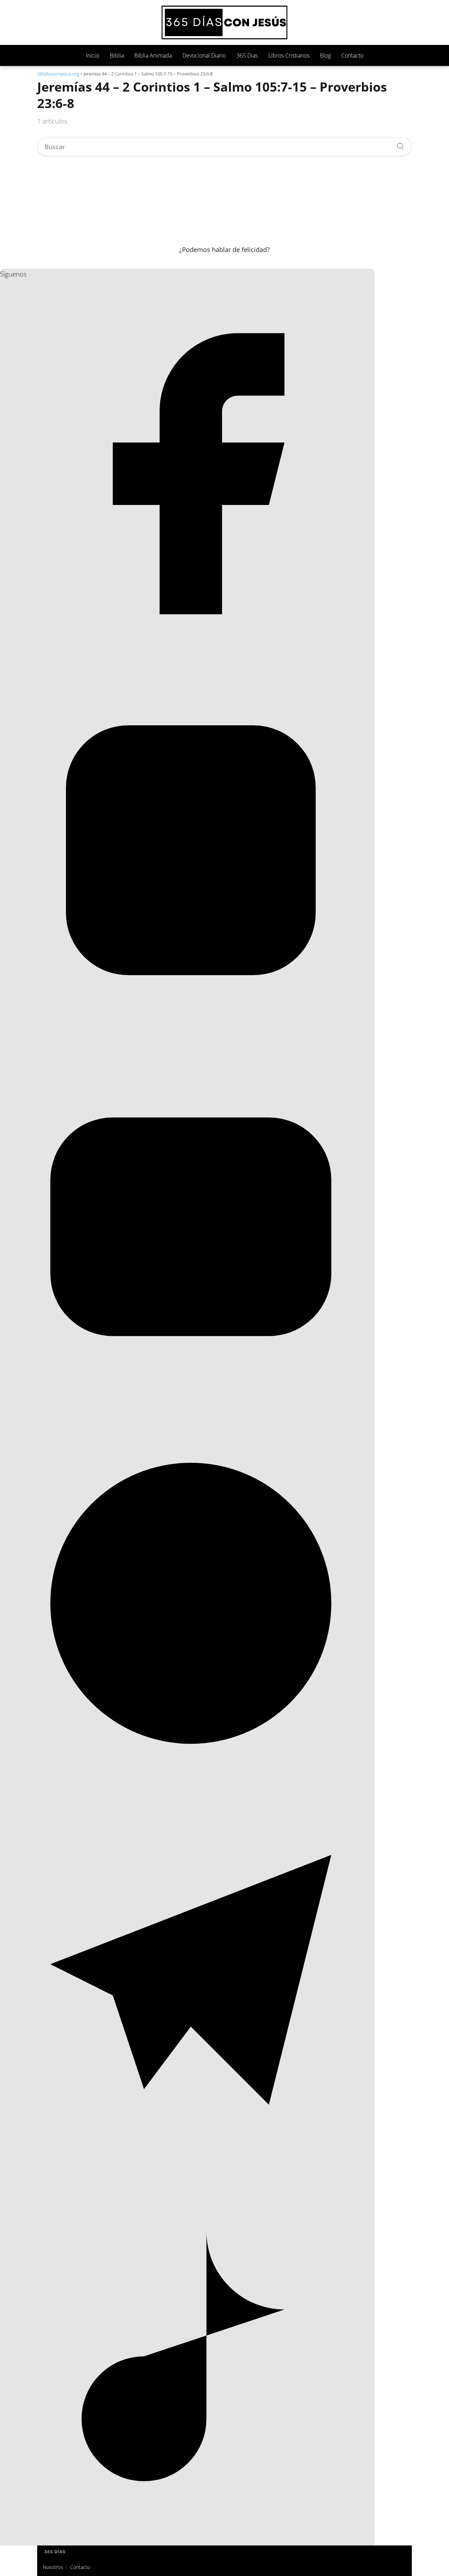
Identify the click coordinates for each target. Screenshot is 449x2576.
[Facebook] (191, 659)
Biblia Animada (153, 55)
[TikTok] (191, 2542)
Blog (325, 55)
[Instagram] (191, 1036)
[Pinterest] (191, 1789)
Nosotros (53, 2567)
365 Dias (247, 55)
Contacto (352, 55)
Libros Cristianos (289, 55)
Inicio (93, 55)
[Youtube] (191, 1412)
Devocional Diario (204, 55)
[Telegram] (191, 2165)
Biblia (117, 55)
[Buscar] (398, 144)
